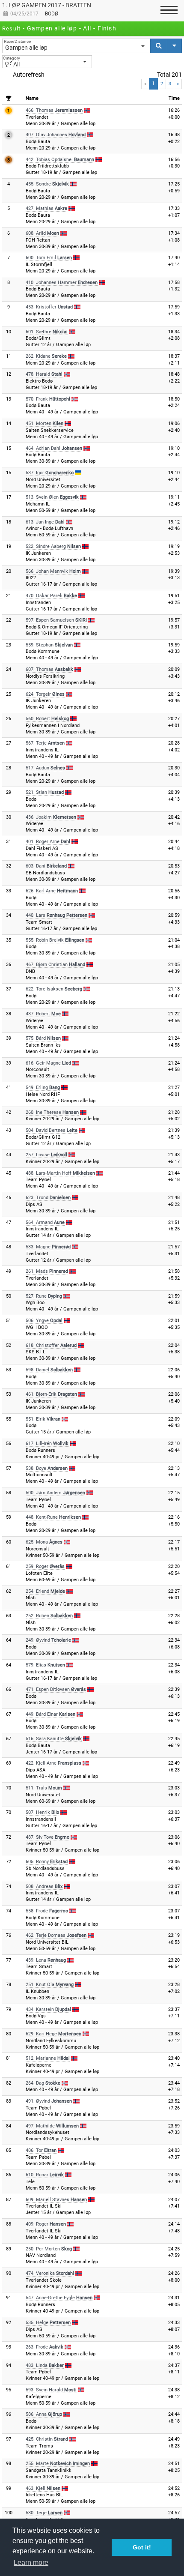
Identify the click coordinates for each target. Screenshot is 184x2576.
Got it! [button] (142, 2547)
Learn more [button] (31, 2563)
